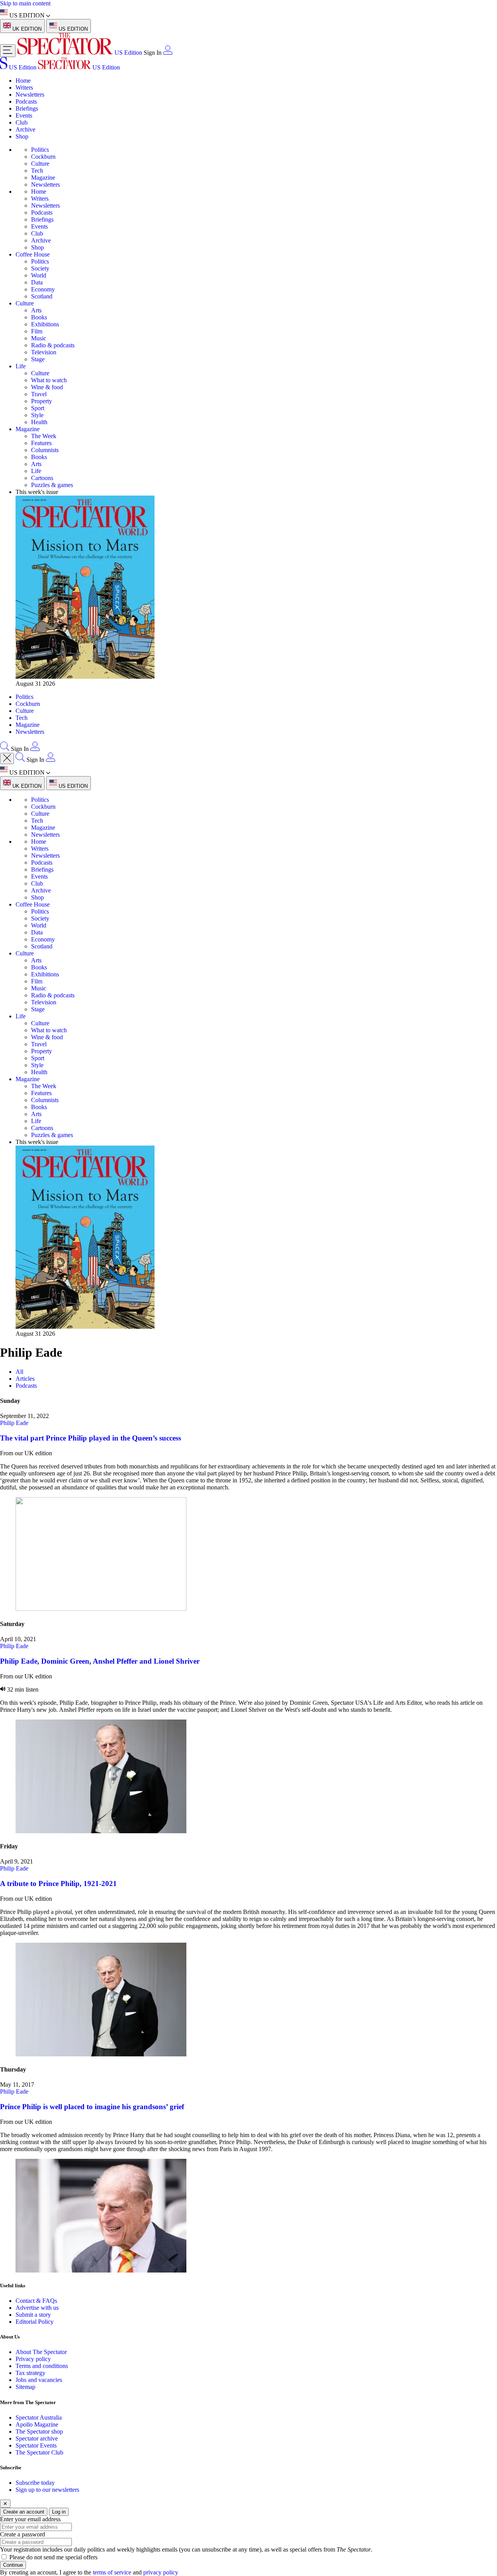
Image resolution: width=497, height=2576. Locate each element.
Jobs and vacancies (39, 2380)
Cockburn (43, 157)
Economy (43, 289)
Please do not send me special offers (53, 2557)
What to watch (49, 380)
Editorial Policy (35, 2322)
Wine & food (47, 387)
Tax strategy (30, 2373)
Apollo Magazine (37, 2424)
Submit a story (33, 2315)
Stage (38, 359)
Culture (40, 164)
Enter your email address (30, 2519)
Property (42, 401)
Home (23, 81)
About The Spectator (41, 2352)
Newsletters (30, 94)
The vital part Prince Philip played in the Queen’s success (90, 1438)
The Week (44, 436)
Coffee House (33, 254)
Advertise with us (37, 2308)
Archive (25, 129)
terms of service (112, 2572)
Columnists (45, 450)
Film (37, 331)
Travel (39, 394)
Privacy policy (33, 2359)
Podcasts (26, 101)
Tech (37, 171)
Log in (59, 2512)
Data (37, 282)
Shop (22, 136)
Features (41, 443)
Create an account (24, 2512)
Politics (40, 150)
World (39, 275)
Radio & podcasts (53, 345)
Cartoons (42, 478)
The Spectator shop (39, 2431)
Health (39, 422)
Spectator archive (37, 2438)
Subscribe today (35, 2483)
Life (21, 366)
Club (22, 122)
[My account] (168, 53)
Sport (38, 408)
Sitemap (25, 2387)
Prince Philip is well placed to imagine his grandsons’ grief (92, 2107)
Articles (25, 1379)
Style (37, 415)
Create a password (23, 2534)
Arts (36, 310)
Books (39, 317)
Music (39, 338)
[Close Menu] (7, 758)
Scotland (42, 296)
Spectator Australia (39, 2417)
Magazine (43, 178)
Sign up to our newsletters (47, 2490)
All (19, 1372)
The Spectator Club (39, 2452)
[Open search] (5, 749)
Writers (24, 88)
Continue (13, 2565)
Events (24, 115)
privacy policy (161, 2572)
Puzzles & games (52, 485)
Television (44, 352)
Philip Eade (14, 1423)
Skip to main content (25, 3)
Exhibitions (45, 324)
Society (40, 268)
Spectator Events (36, 2445)
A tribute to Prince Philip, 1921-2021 (58, 1883)
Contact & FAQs (36, 2301)
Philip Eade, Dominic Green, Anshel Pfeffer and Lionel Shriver (100, 1661)
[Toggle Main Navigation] (8, 51)
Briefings (27, 108)
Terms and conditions (42, 2366)
